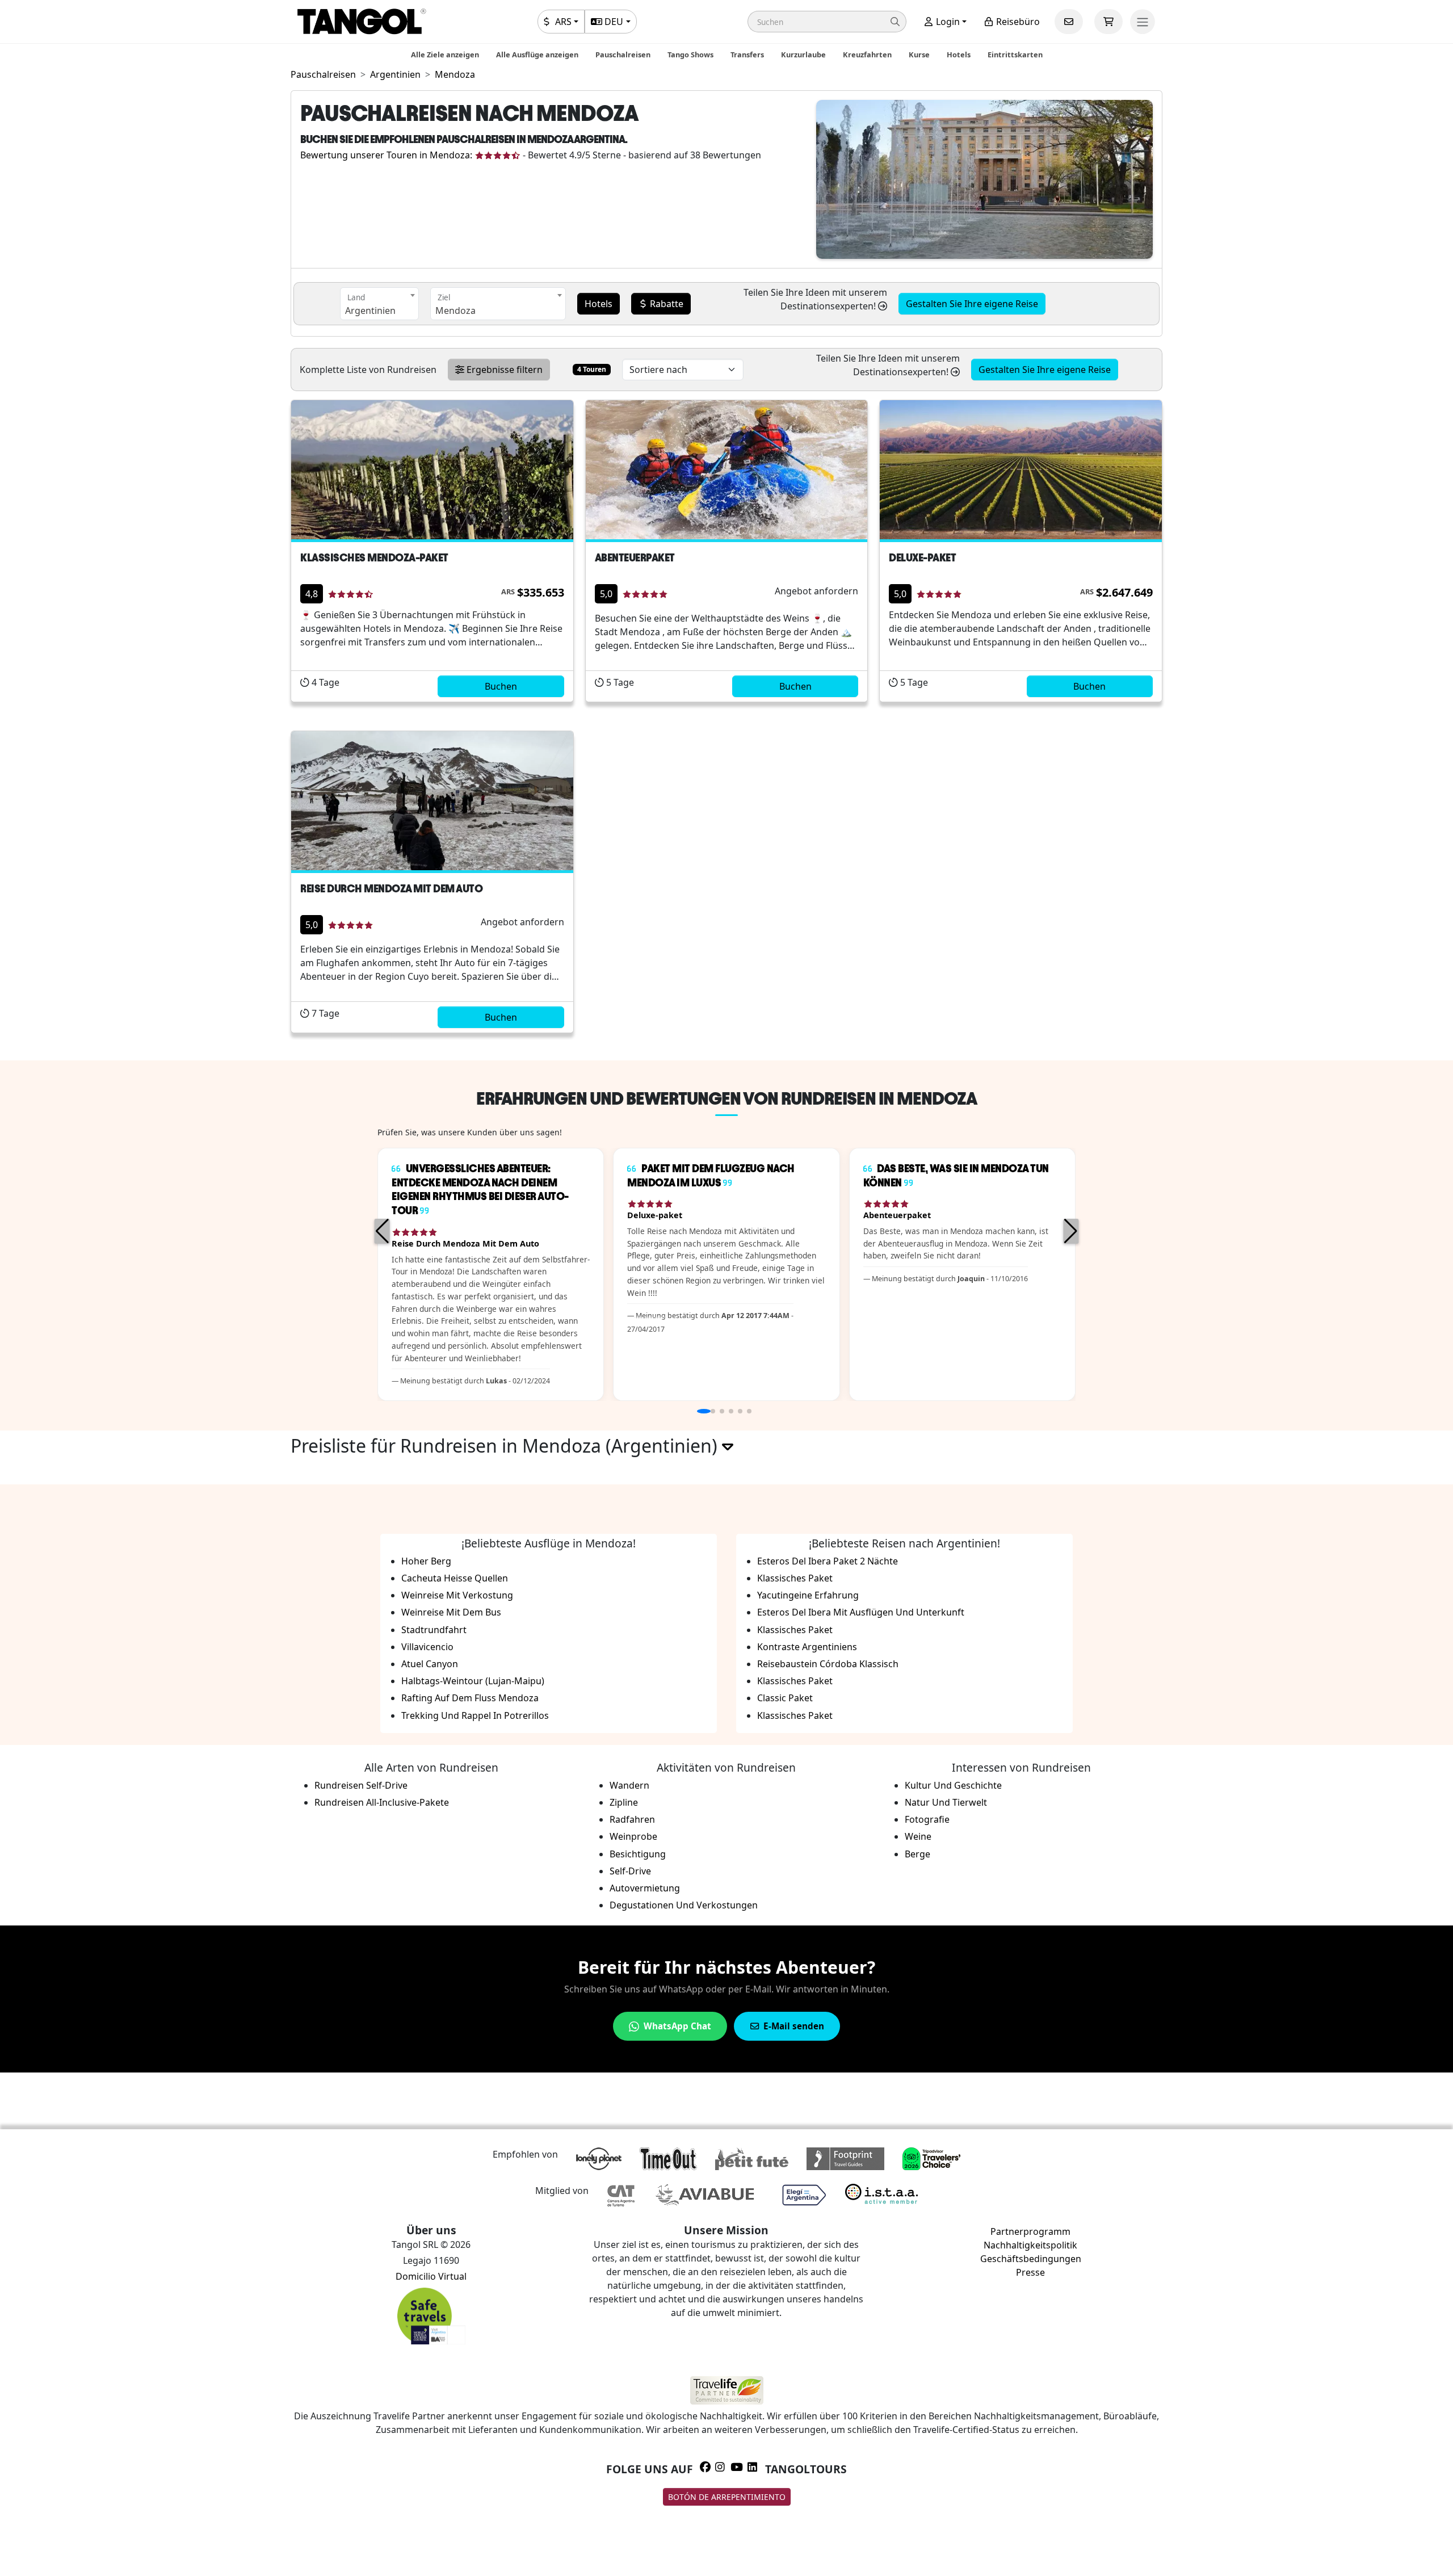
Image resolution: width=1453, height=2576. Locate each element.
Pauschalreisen (623, 54)
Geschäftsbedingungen (1031, 2259)
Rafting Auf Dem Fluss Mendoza (470, 1698)
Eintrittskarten (1015, 54)
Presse (1030, 2272)
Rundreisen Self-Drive (361, 1785)
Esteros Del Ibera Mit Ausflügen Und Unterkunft (861, 1612)
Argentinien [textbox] (370, 311)
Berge (917, 1854)
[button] (827, 22)
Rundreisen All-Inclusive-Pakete (382, 1802)
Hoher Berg (426, 1561)
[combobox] (379, 304)
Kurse (919, 54)
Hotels (959, 54)
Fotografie (927, 1819)
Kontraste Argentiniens (807, 1647)
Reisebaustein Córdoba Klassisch (828, 1664)
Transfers (747, 54)
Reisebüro (1017, 22)
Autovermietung (645, 1888)
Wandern (629, 1785)
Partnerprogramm (1030, 2231)
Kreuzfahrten (867, 54)
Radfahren (632, 1819)
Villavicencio (427, 1647)
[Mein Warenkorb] (1108, 22)
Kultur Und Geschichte (953, 1785)
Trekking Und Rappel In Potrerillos (475, 1715)
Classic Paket (785, 1698)
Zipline (624, 1802)
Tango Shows (690, 54)
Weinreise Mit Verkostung (457, 1595)
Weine (918, 1836)
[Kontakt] (1069, 22)
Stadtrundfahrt (434, 1630)
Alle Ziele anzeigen (445, 54)
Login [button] (947, 22)
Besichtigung (638, 1854)
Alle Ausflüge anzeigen (537, 54)
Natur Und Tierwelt (946, 1802)
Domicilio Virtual (431, 2276)
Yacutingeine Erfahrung (808, 1595)
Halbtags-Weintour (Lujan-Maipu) (473, 1681)
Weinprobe (633, 1836)
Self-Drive (630, 1871)
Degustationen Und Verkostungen (684, 1905)
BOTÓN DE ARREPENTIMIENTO (727, 2497)
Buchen (501, 686)
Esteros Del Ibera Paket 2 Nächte (828, 1561)
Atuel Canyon (430, 1664)
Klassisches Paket (795, 1578)
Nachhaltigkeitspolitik (1030, 2245)
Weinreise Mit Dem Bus (451, 1612)
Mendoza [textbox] (455, 311)
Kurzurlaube (803, 54)
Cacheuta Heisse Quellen (455, 1578)
